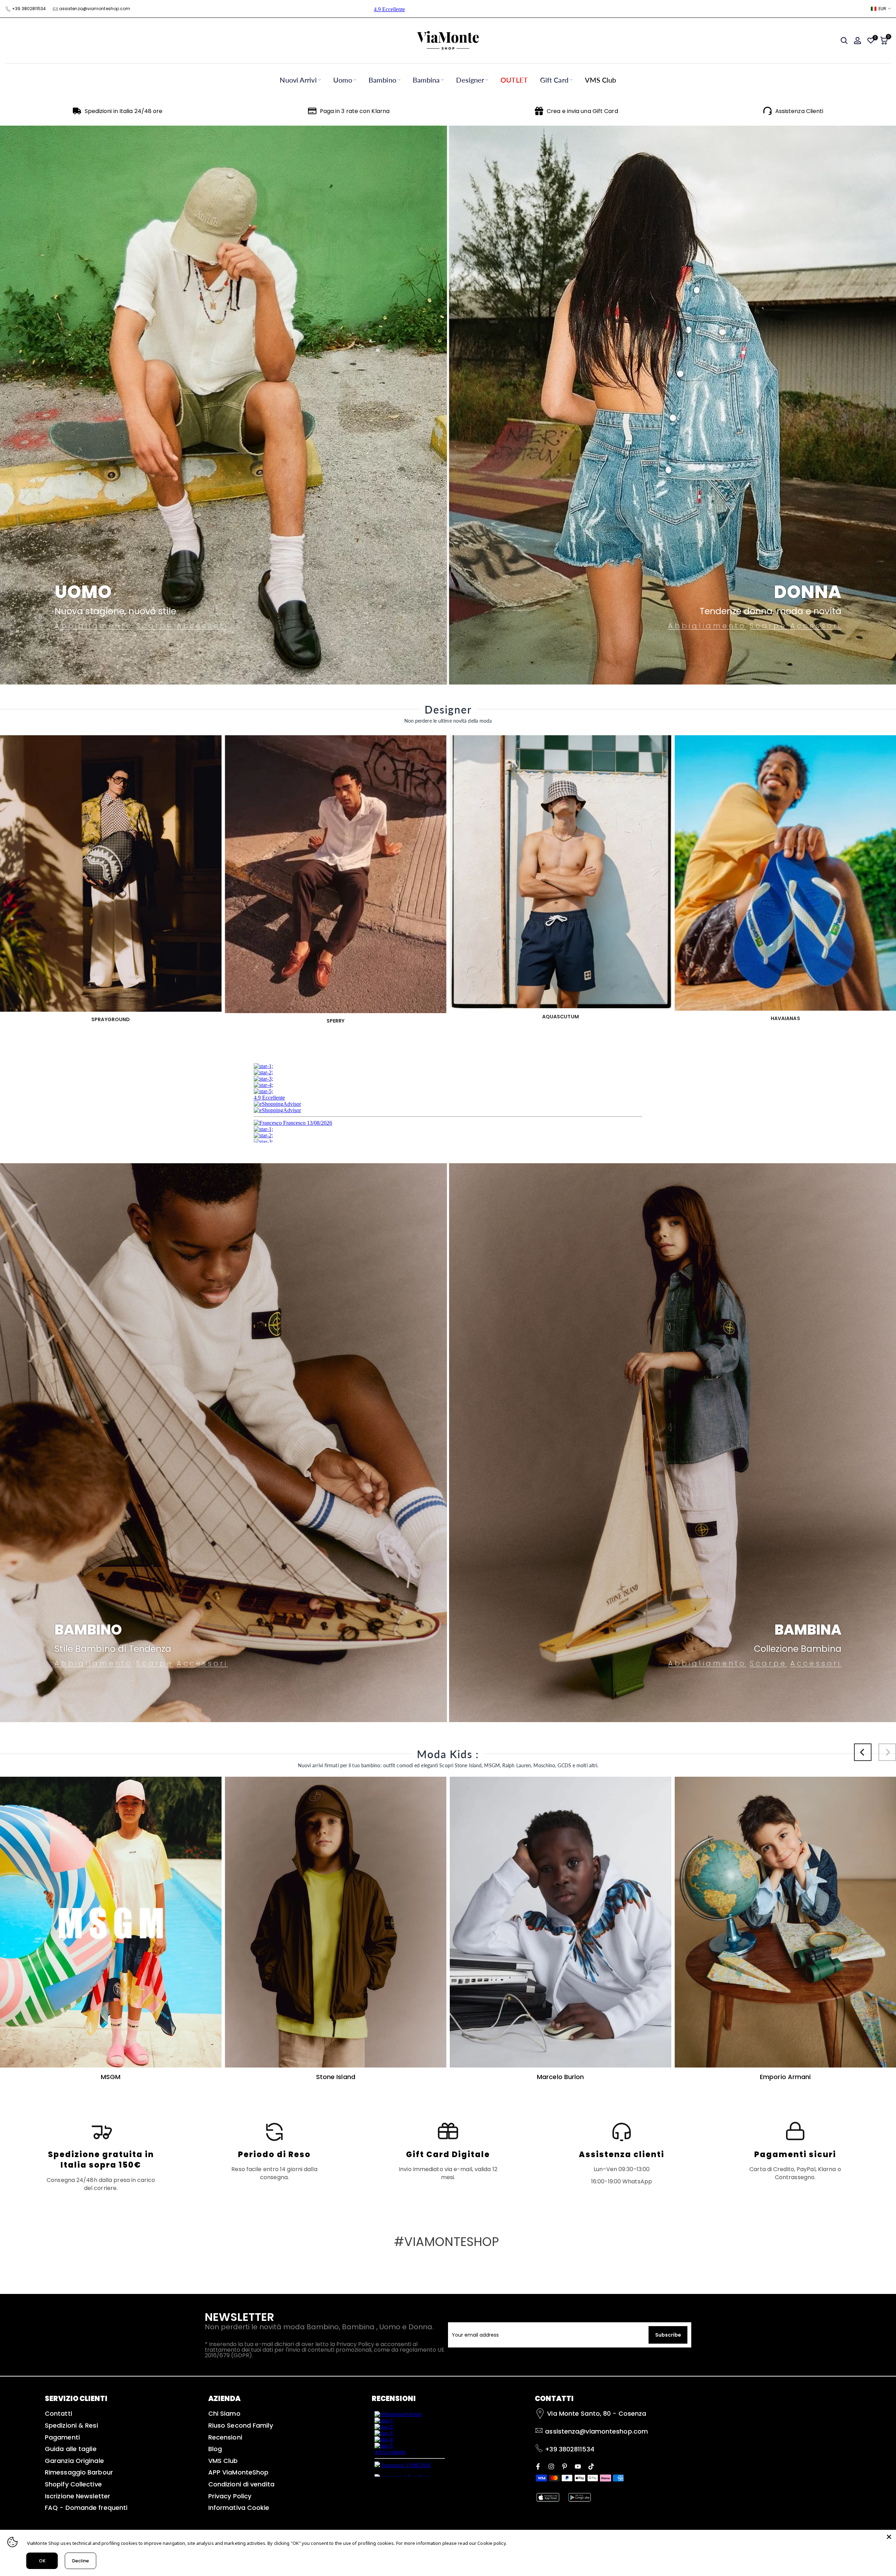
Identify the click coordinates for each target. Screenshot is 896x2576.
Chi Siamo (224, 2413)
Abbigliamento (94, 626)
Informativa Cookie (239, 2508)
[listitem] (101, 2156)
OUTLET (514, 80)
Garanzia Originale (74, 2461)
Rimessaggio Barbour (79, 2472)
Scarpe (155, 626)
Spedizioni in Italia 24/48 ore (124, 111)
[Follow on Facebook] (538, 2466)
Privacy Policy (230, 2496)
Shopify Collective (73, 2484)
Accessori (202, 626)
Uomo (343, 80)
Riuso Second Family (241, 2425)
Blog (215, 2449)
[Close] (889, 2537)
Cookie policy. (492, 2543)
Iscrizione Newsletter (78, 2496)
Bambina (426, 80)
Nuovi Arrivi (298, 80)
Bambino (382, 80)
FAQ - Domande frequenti (86, 2508)
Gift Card (554, 80)
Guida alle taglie (71, 2449)
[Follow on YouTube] (578, 2466)
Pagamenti (62, 2437)
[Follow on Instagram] (551, 2466)
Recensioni (225, 2437)
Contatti (58, 2413)
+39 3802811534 (29, 9)
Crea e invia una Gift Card (582, 111)
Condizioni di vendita (241, 2484)
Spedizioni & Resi (71, 2425)
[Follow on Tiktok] (591, 2466)
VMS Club (601, 80)
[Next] (887, 1752)
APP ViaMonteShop (239, 2472)
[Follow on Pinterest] (565, 2466)
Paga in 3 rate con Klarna (355, 111)
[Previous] (863, 1752)
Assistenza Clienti (799, 111)
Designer (470, 80)
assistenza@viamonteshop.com (95, 9)
